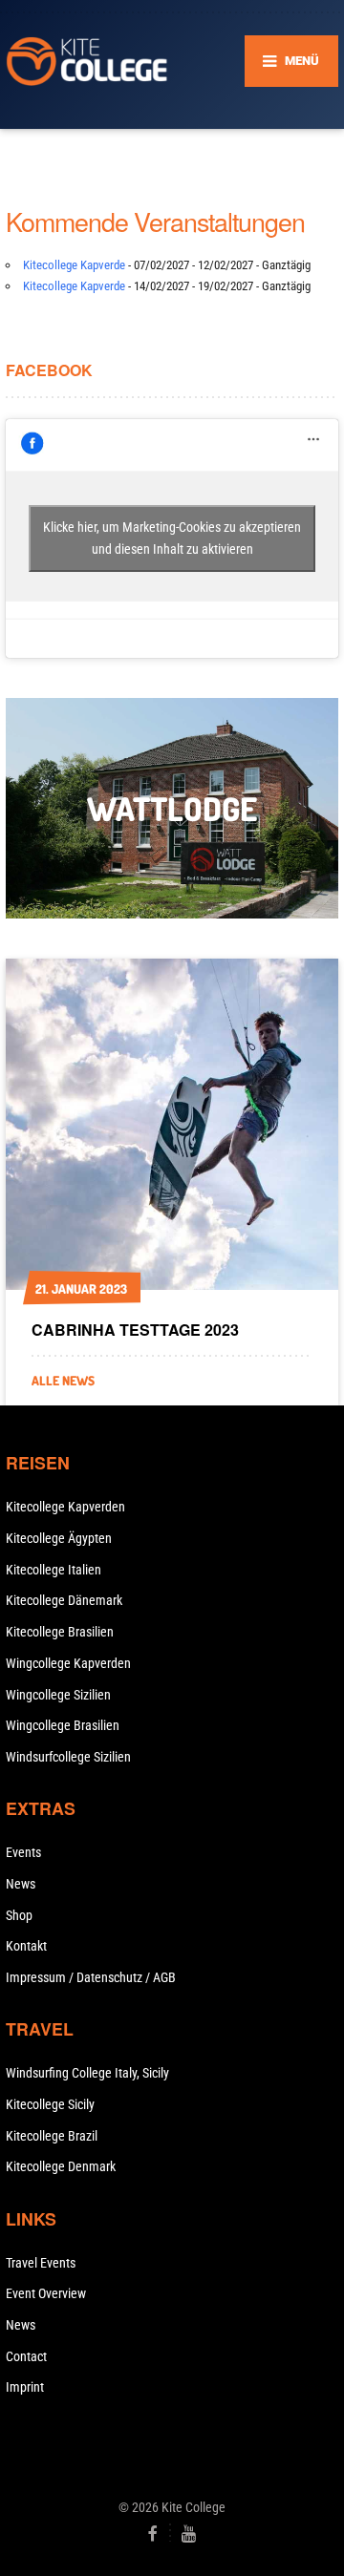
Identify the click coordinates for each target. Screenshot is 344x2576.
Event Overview (46, 2293)
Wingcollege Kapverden (68, 1663)
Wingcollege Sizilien (58, 1695)
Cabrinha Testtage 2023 (135, 1330)
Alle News (63, 1380)
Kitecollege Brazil (52, 2136)
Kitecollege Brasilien (60, 1632)
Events (23, 1852)
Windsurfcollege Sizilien (68, 1757)
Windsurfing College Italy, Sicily (87, 2073)
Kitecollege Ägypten (59, 1538)
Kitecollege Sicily (50, 2104)
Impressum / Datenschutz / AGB (91, 1977)
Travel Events (41, 2263)
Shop (19, 1915)
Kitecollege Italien (54, 1570)
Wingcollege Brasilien (63, 1725)
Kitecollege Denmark (61, 2166)
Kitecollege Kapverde (74, 265)
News (21, 1884)
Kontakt (26, 1946)
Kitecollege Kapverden (65, 1507)
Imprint (25, 2387)
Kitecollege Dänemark (64, 1600)
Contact (26, 2356)
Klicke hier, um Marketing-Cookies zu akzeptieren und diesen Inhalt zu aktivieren (172, 538)
